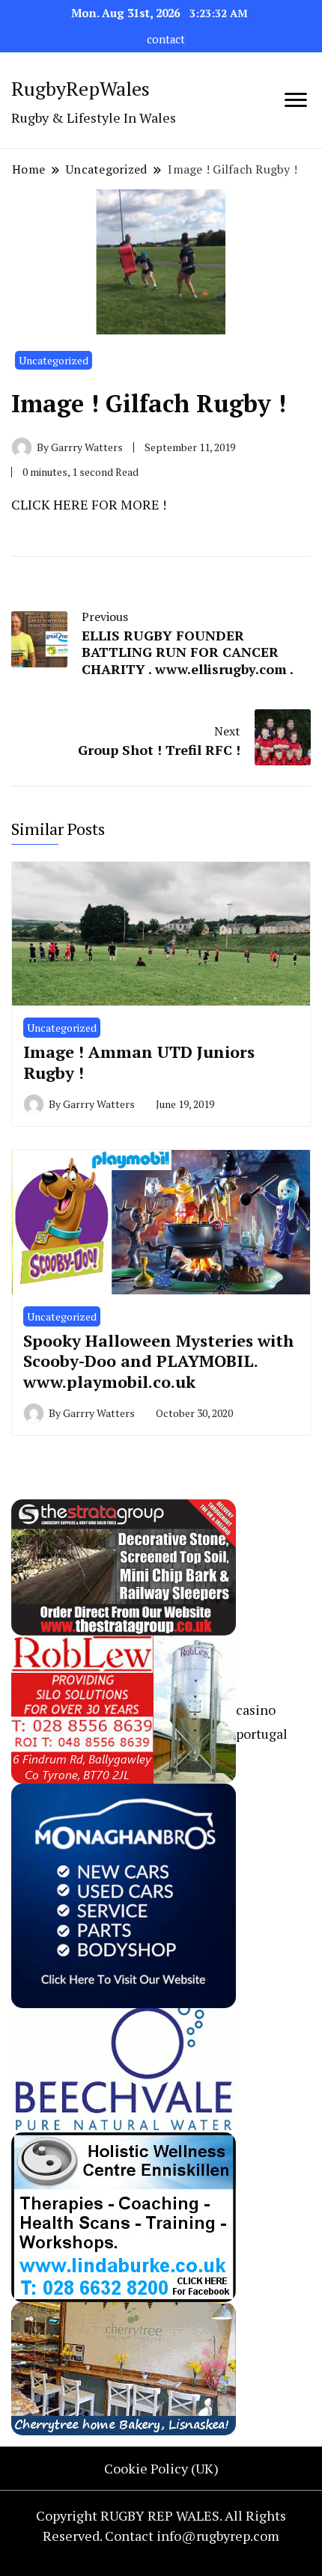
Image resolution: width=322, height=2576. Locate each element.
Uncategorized (54, 360)
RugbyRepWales (80, 88)
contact (166, 39)
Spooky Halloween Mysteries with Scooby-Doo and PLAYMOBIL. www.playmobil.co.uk (158, 1361)
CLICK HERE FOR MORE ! (89, 504)
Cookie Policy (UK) (161, 2468)
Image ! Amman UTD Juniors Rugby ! (139, 1062)
